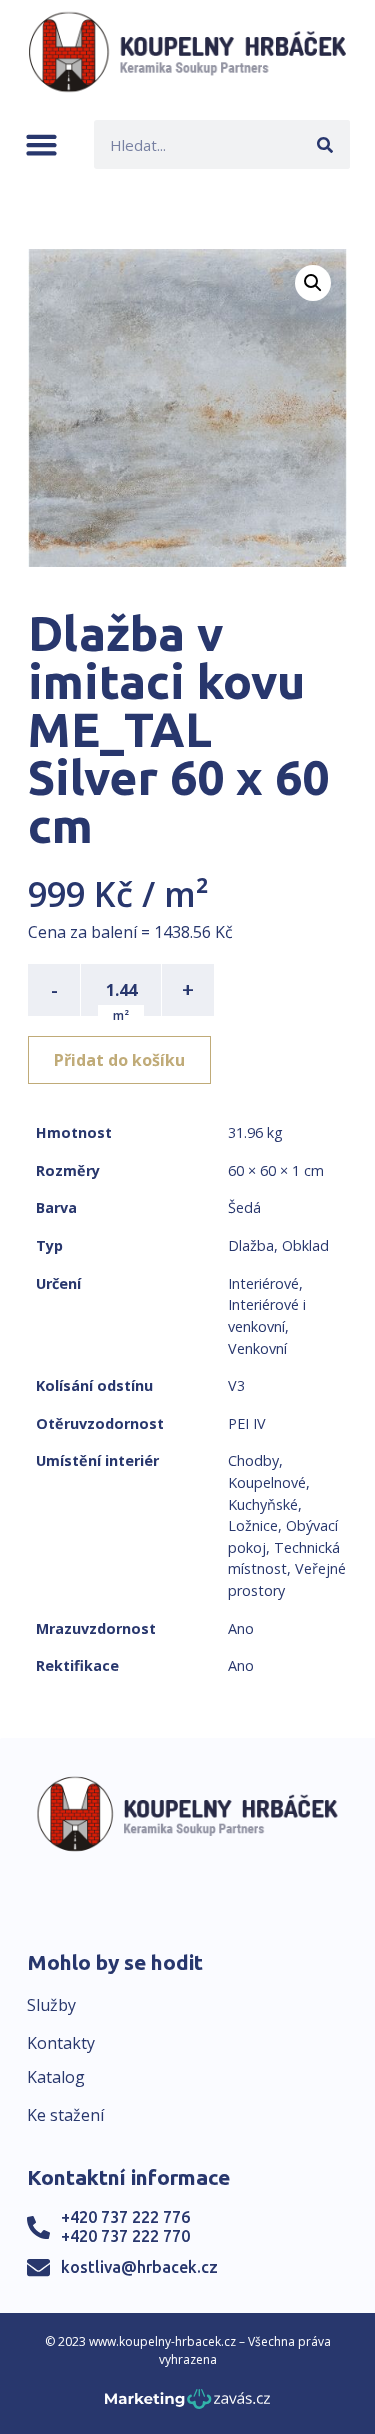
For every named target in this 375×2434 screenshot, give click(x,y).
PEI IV (247, 1423)
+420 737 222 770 (125, 2236)
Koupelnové (267, 1482)
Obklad (305, 1245)
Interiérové (263, 1283)
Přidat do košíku (119, 1060)
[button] (41, 144)
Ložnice (253, 1525)
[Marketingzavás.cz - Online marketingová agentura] (187, 2404)
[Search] (325, 144)
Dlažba (251, 1245)
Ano (241, 1628)
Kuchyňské (263, 1504)
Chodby (253, 1460)
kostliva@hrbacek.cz (139, 2267)
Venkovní (257, 1348)
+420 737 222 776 (125, 2217)
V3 (236, 1385)
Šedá (244, 1207)
